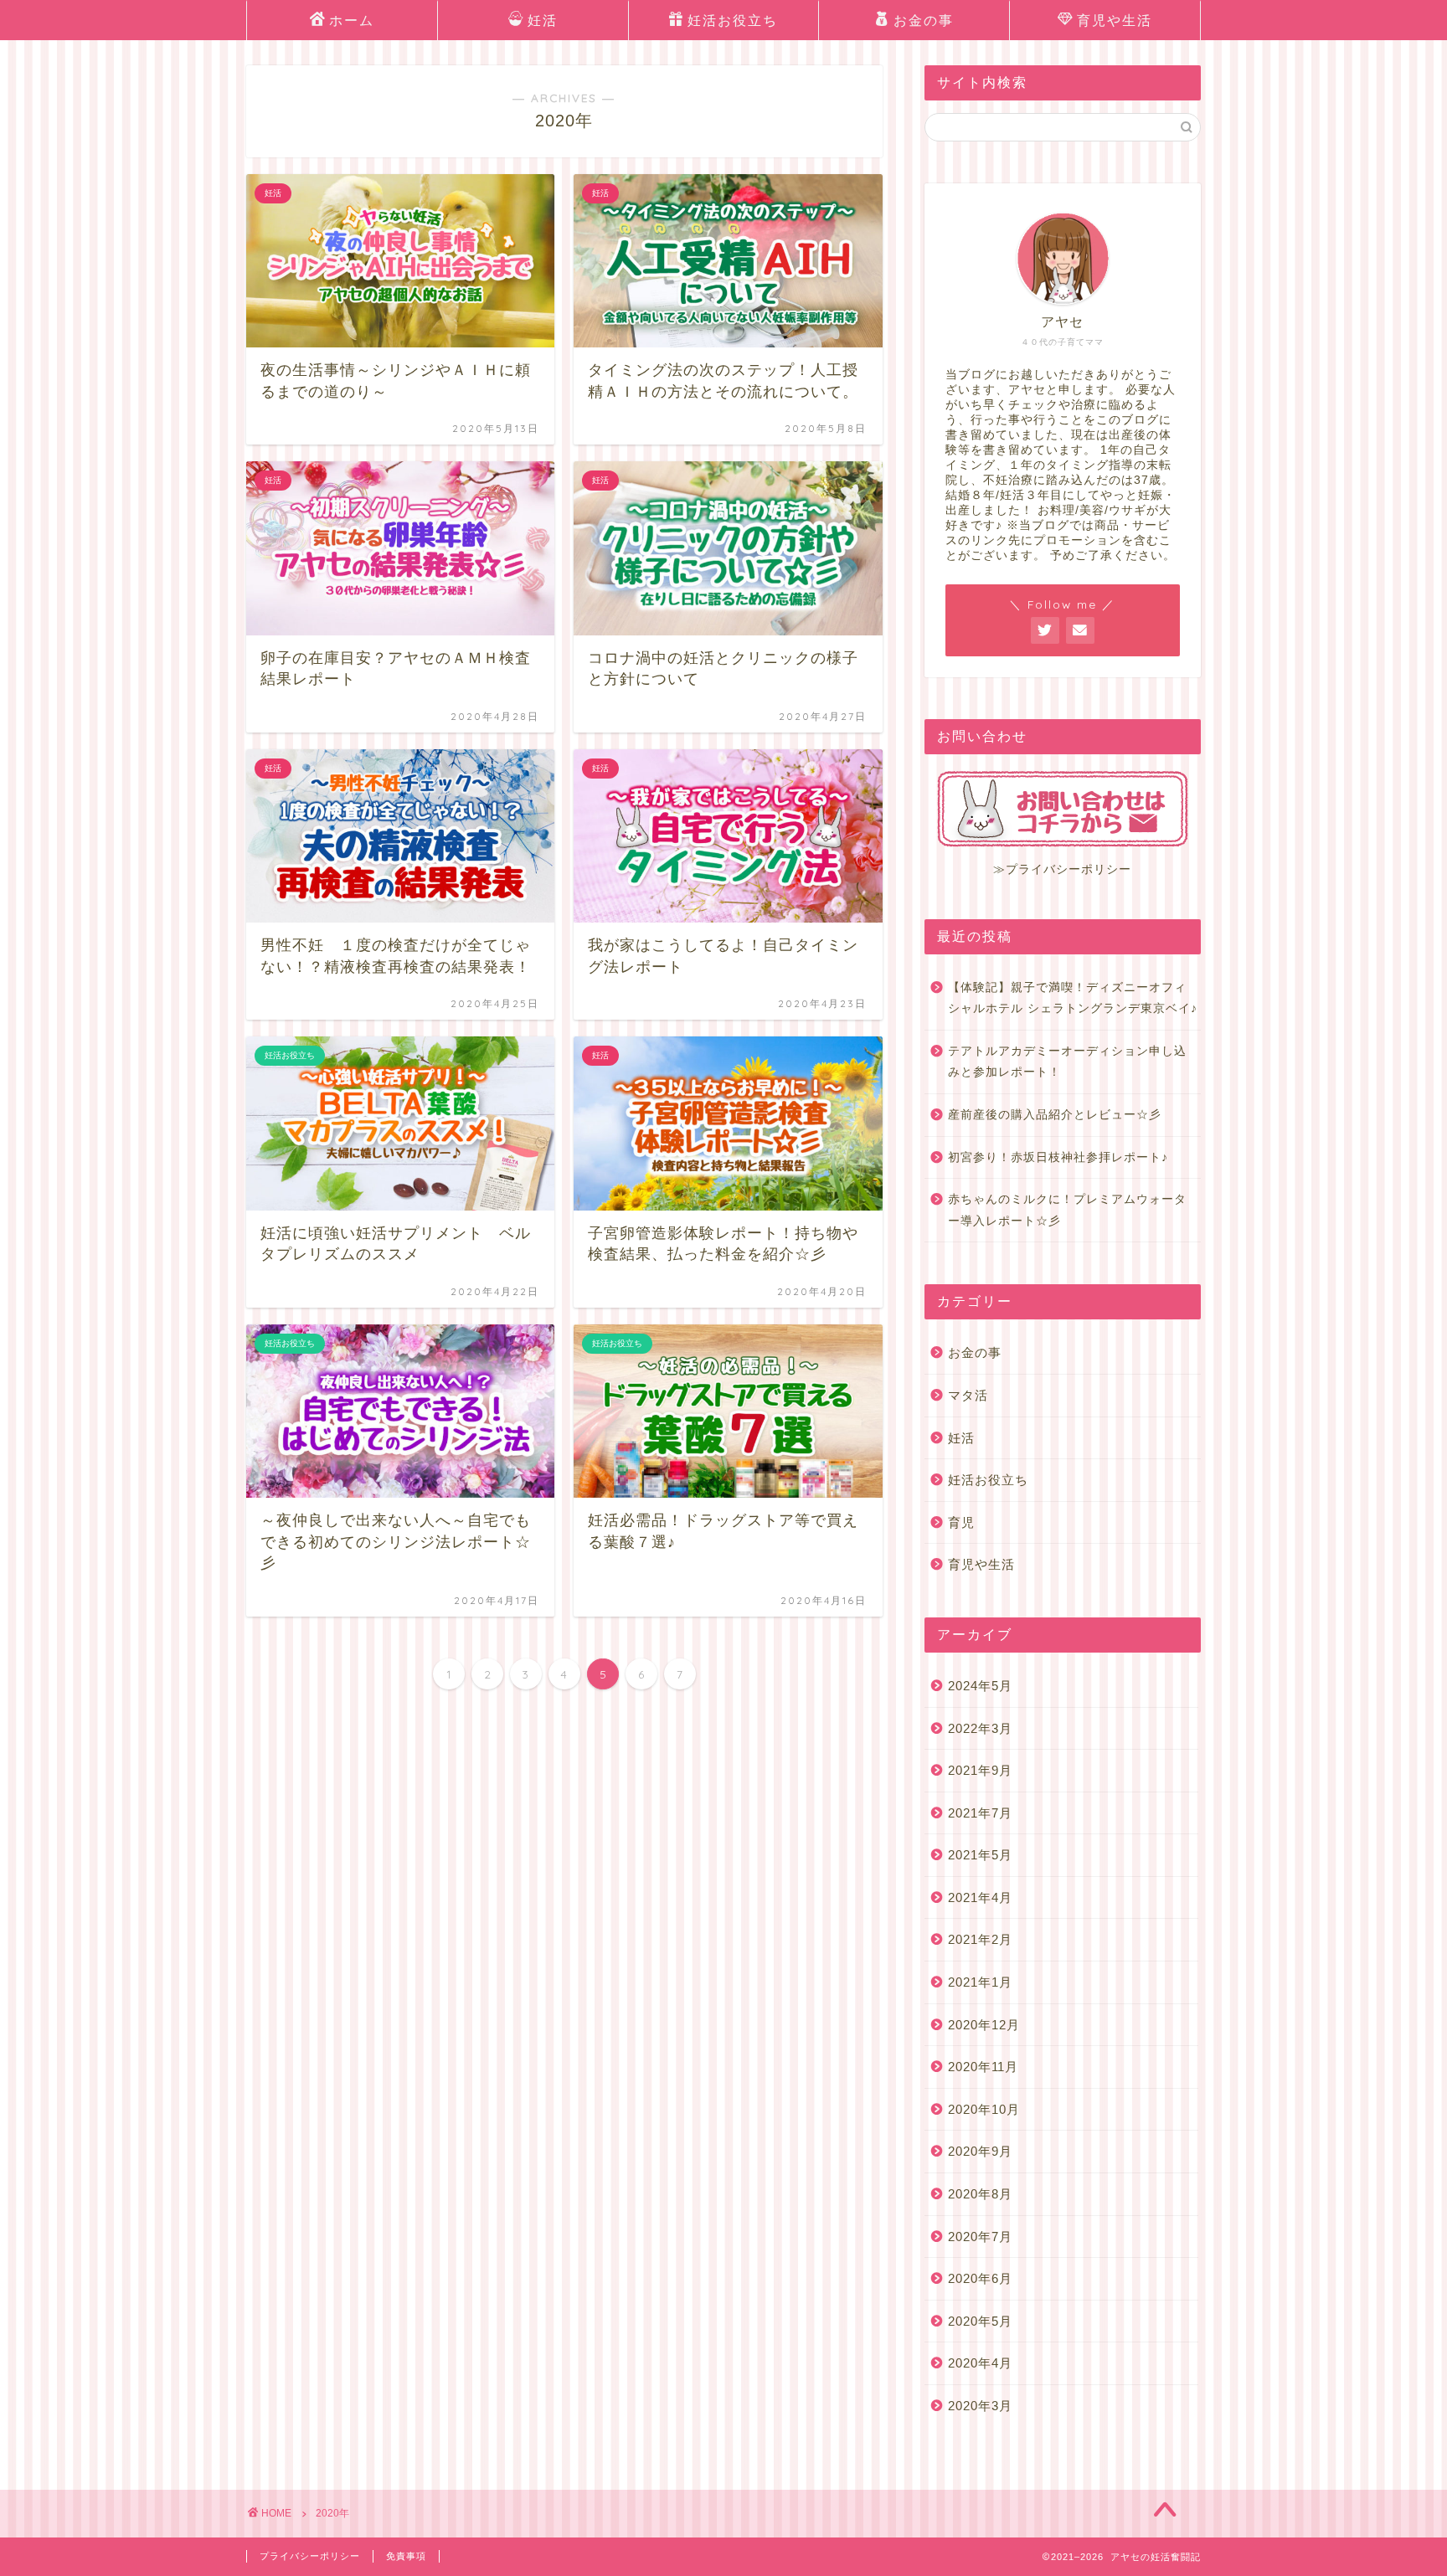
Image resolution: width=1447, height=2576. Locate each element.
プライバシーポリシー (310, 2556)
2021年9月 (980, 1770)
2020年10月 (984, 2109)
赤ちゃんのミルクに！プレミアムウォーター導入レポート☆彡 (1067, 1210)
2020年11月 (983, 2067)
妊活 (543, 20)
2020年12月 (984, 2025)
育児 (961, 1522)
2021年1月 (980, 1982)
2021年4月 (980, 1897)
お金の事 (924, 20)
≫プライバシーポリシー (1062, 869)
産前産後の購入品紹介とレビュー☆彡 (1055, 1115)
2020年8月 (980, 2194)
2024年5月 (980, 1686)
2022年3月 (980, 1728)
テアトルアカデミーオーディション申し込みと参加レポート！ (1067, 1062)
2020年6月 (980, 2278)
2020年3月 (980, 2406)
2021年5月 (980, 1855)
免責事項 (406, 2556)
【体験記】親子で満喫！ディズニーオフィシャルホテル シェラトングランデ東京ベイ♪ (1073, 998)
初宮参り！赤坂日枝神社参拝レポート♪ (1058, 1157)
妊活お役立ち (733, 20)
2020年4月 (980, 2363)
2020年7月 (980, 2237)
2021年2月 (980, 1939)
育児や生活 (1115, 20)
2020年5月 (980, 2321)
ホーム (352, 20)
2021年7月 (980, 1813)
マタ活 (968, 1395)
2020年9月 (980, 2151)
